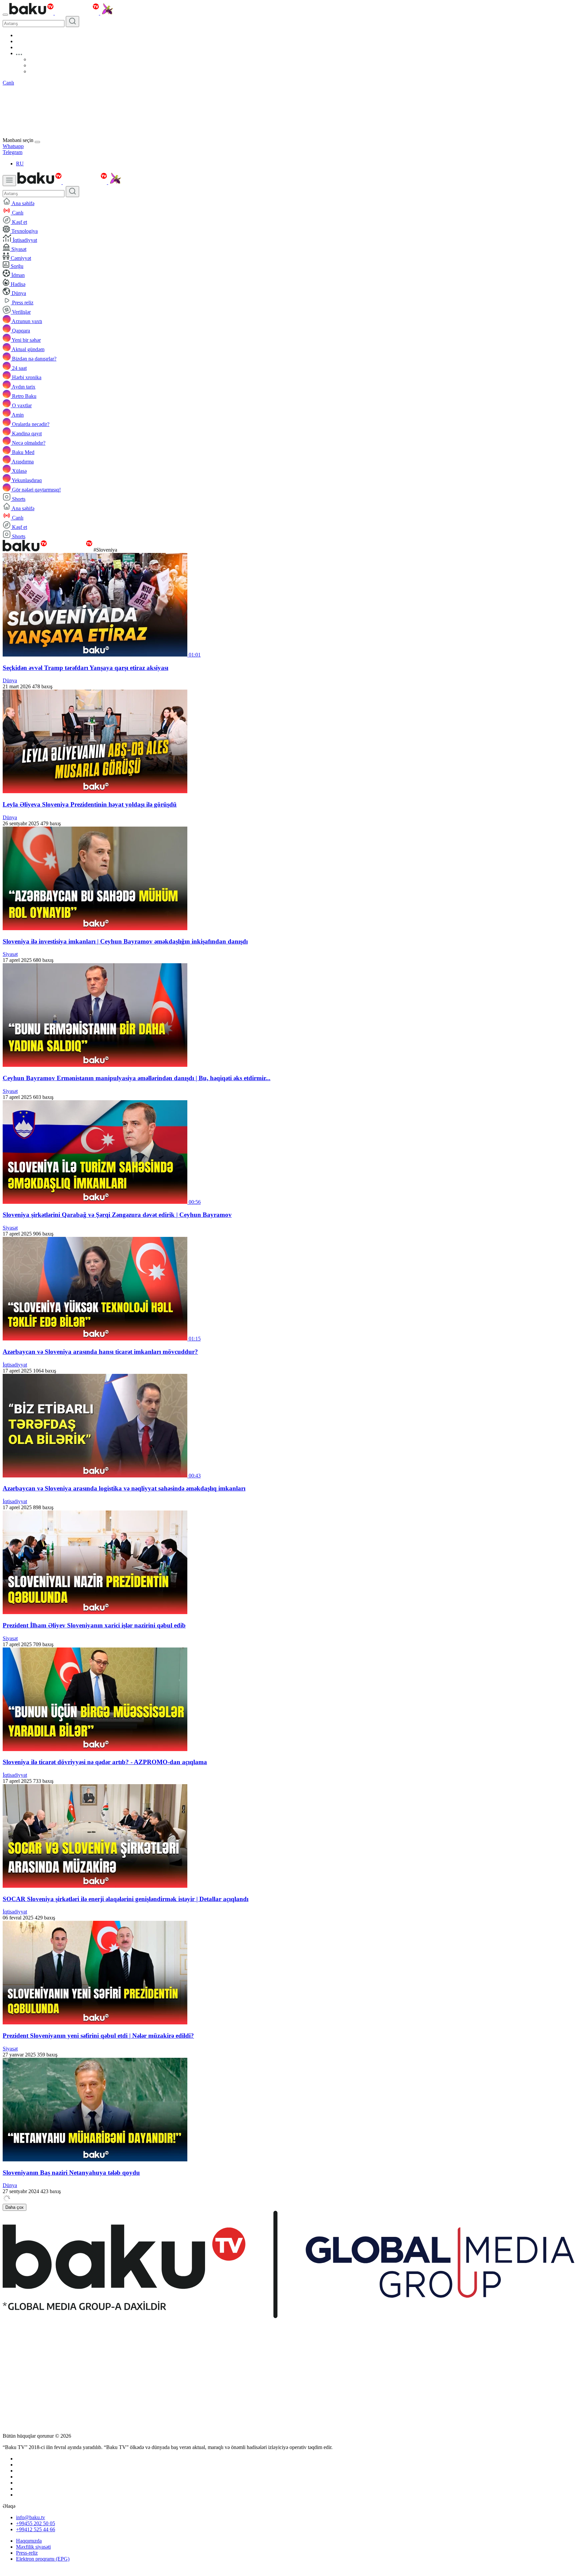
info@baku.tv (31, 2517)
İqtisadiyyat (15, 1365)
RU (20, 164)
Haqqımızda (29, 2541)
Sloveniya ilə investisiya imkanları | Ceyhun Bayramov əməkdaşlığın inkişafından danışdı (125, 941)
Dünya (10, 680)
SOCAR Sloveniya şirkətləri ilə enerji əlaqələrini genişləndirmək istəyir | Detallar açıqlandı (126, 1899)
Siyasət (10, 954)
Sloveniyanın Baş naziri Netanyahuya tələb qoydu (71, 2173)
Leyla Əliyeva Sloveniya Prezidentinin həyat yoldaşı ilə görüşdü (90, 804)
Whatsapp (13, 146)
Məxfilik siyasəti (33, 2547)
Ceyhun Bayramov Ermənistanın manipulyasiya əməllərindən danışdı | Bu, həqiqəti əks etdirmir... (137, 1078)
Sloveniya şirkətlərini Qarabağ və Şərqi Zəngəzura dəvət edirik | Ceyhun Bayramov (117, 1215)
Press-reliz (27, 2553)
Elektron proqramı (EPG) (43, 2559)
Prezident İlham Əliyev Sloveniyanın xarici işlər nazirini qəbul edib (94, 1625)
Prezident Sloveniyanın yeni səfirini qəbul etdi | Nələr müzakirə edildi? (98, 2036)
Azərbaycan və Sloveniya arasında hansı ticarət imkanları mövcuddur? (100, 1352)
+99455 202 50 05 (36, 2523)
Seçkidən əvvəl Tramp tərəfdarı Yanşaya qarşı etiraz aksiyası (85, 668)
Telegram (13, 152)
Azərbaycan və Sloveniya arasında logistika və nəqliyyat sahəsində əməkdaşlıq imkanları (124, 1488)
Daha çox (15, 2207)
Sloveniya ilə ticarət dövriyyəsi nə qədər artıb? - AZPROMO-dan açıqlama (105, 1762)
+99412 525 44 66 (36, 2529)
